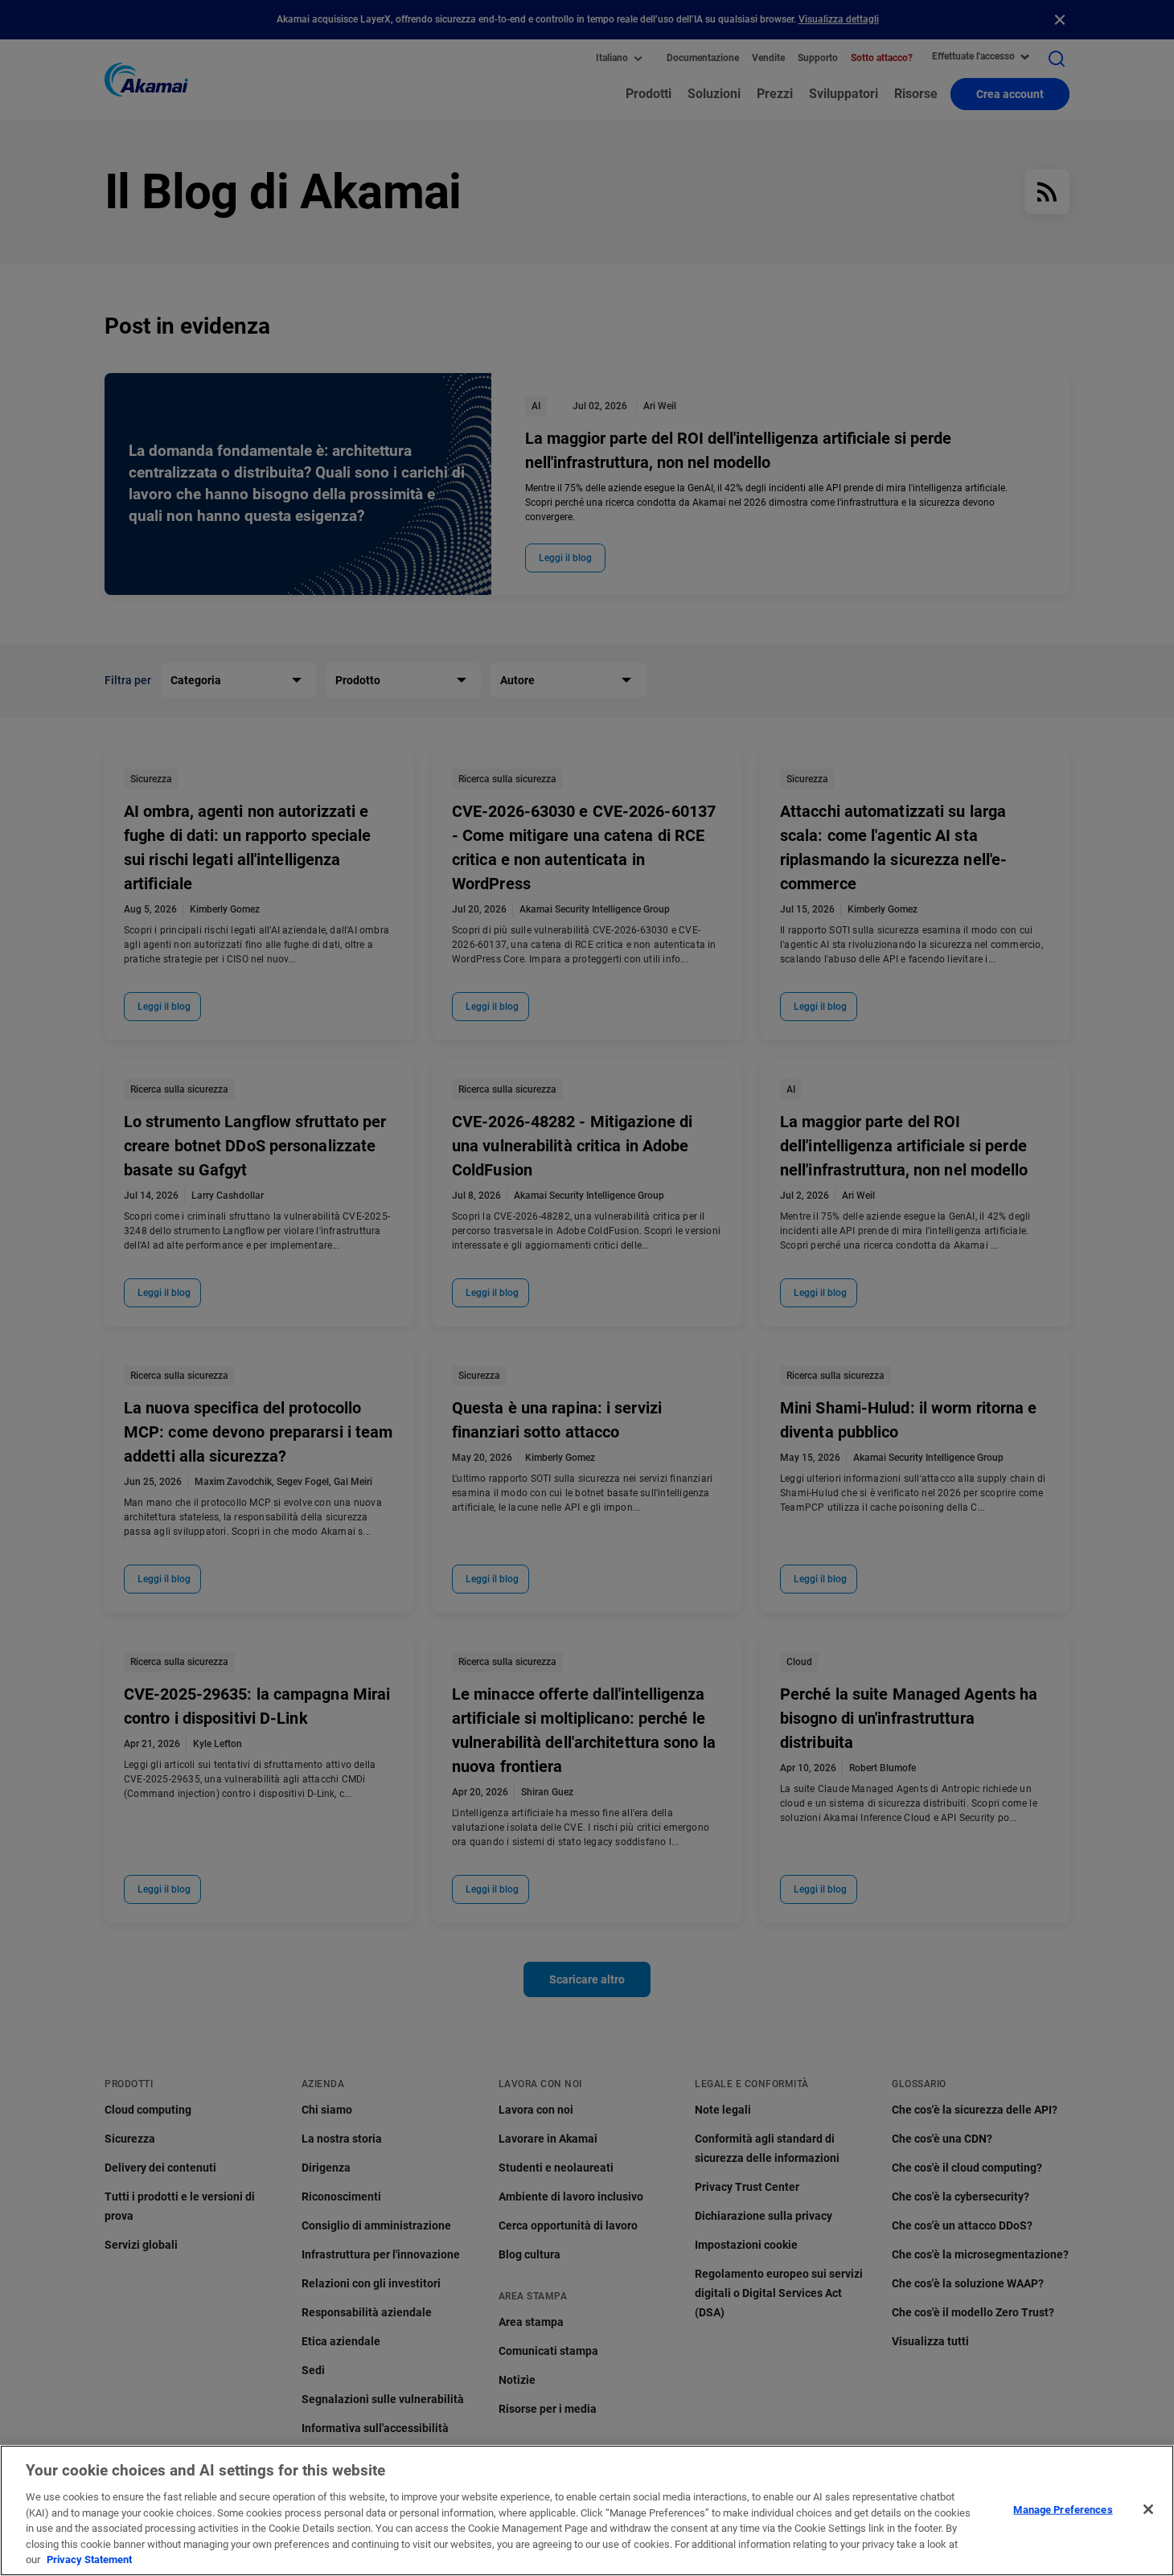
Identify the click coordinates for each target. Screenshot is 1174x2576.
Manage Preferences (1063, 2509)
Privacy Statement (89, 2560)
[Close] (1148, 2509)
